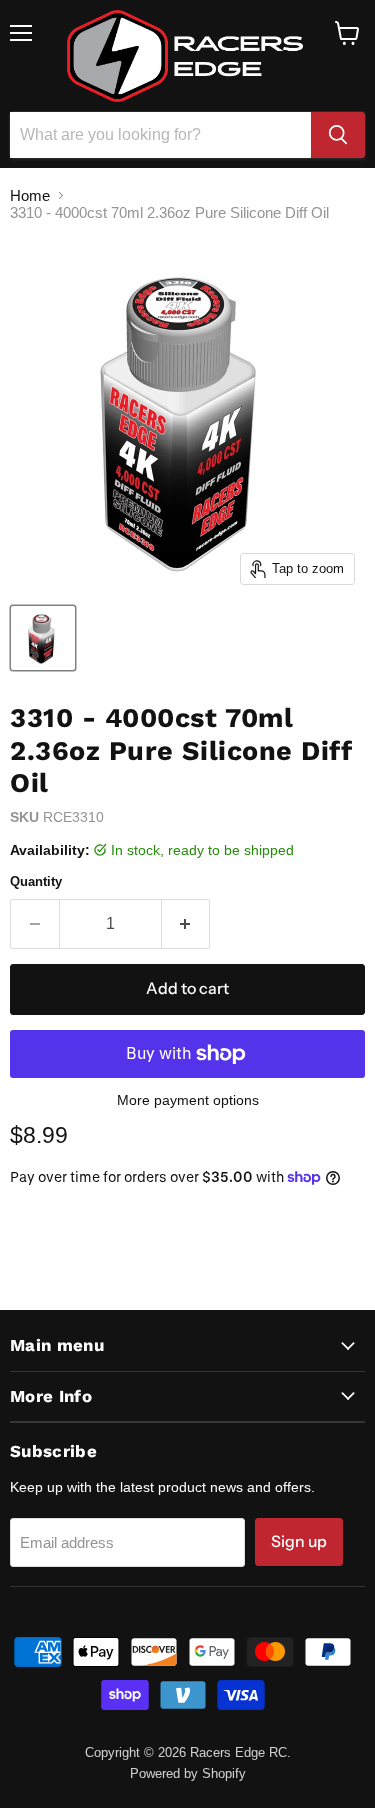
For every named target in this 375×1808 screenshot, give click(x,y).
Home (30, 195)
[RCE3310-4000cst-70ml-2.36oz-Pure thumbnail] (43, 638)
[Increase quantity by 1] (186, 924)
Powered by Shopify (188, 1773)
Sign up (299, 1541)
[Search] (338, 135)
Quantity (36, 881)
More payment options (188, 1100)
